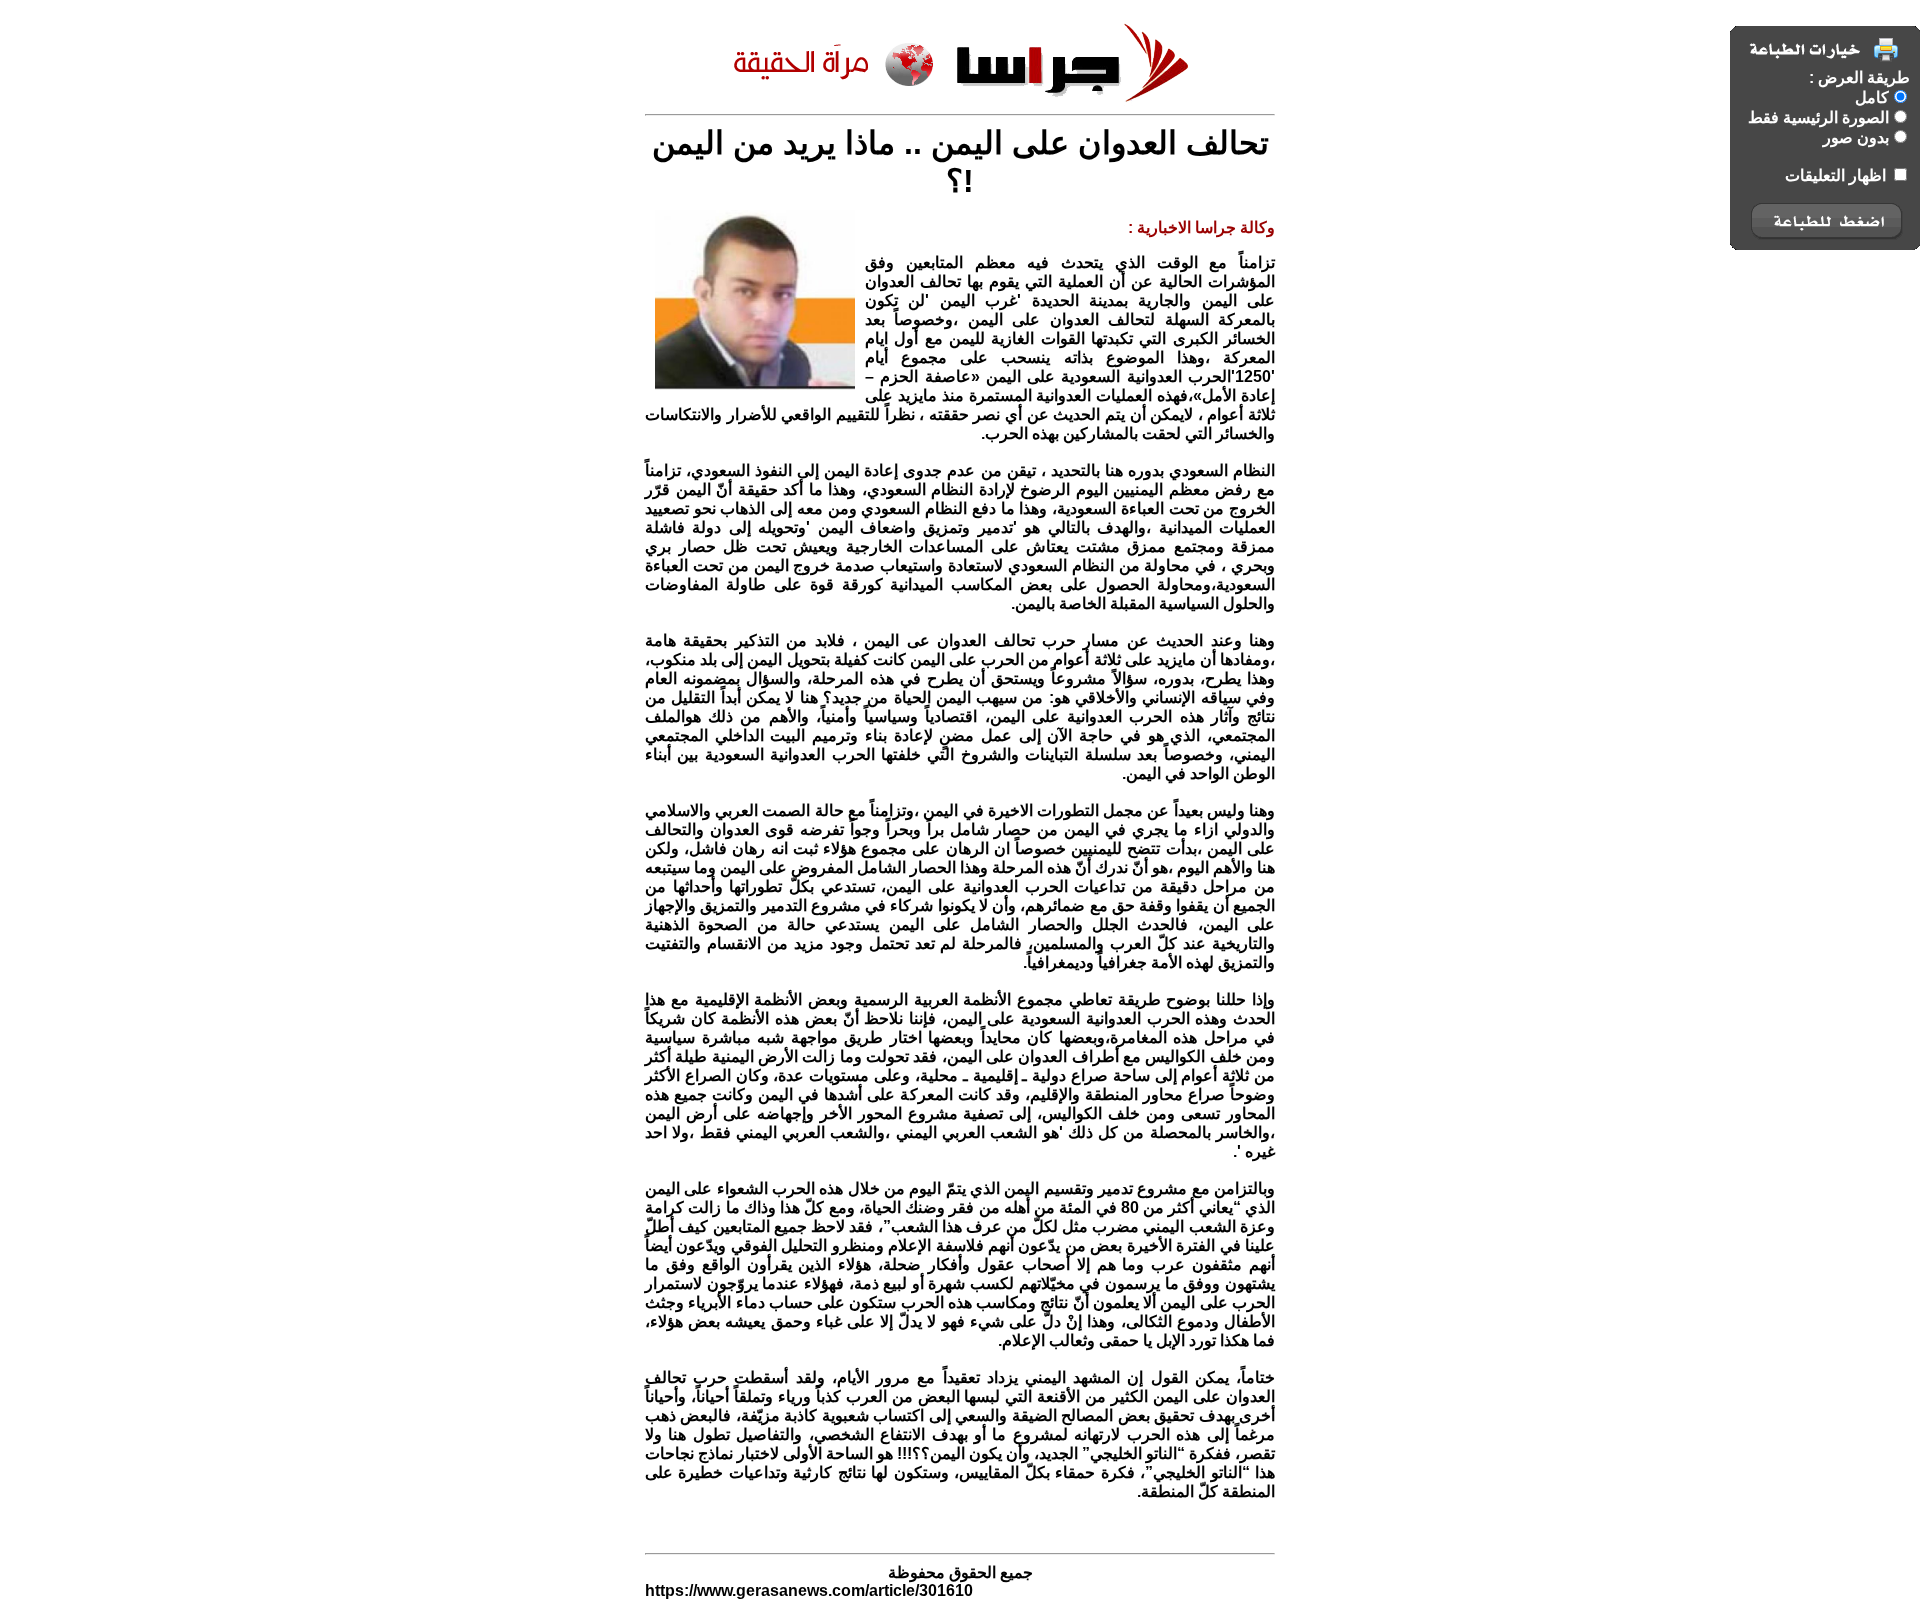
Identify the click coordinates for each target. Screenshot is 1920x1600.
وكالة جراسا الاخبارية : (1201, 227)
